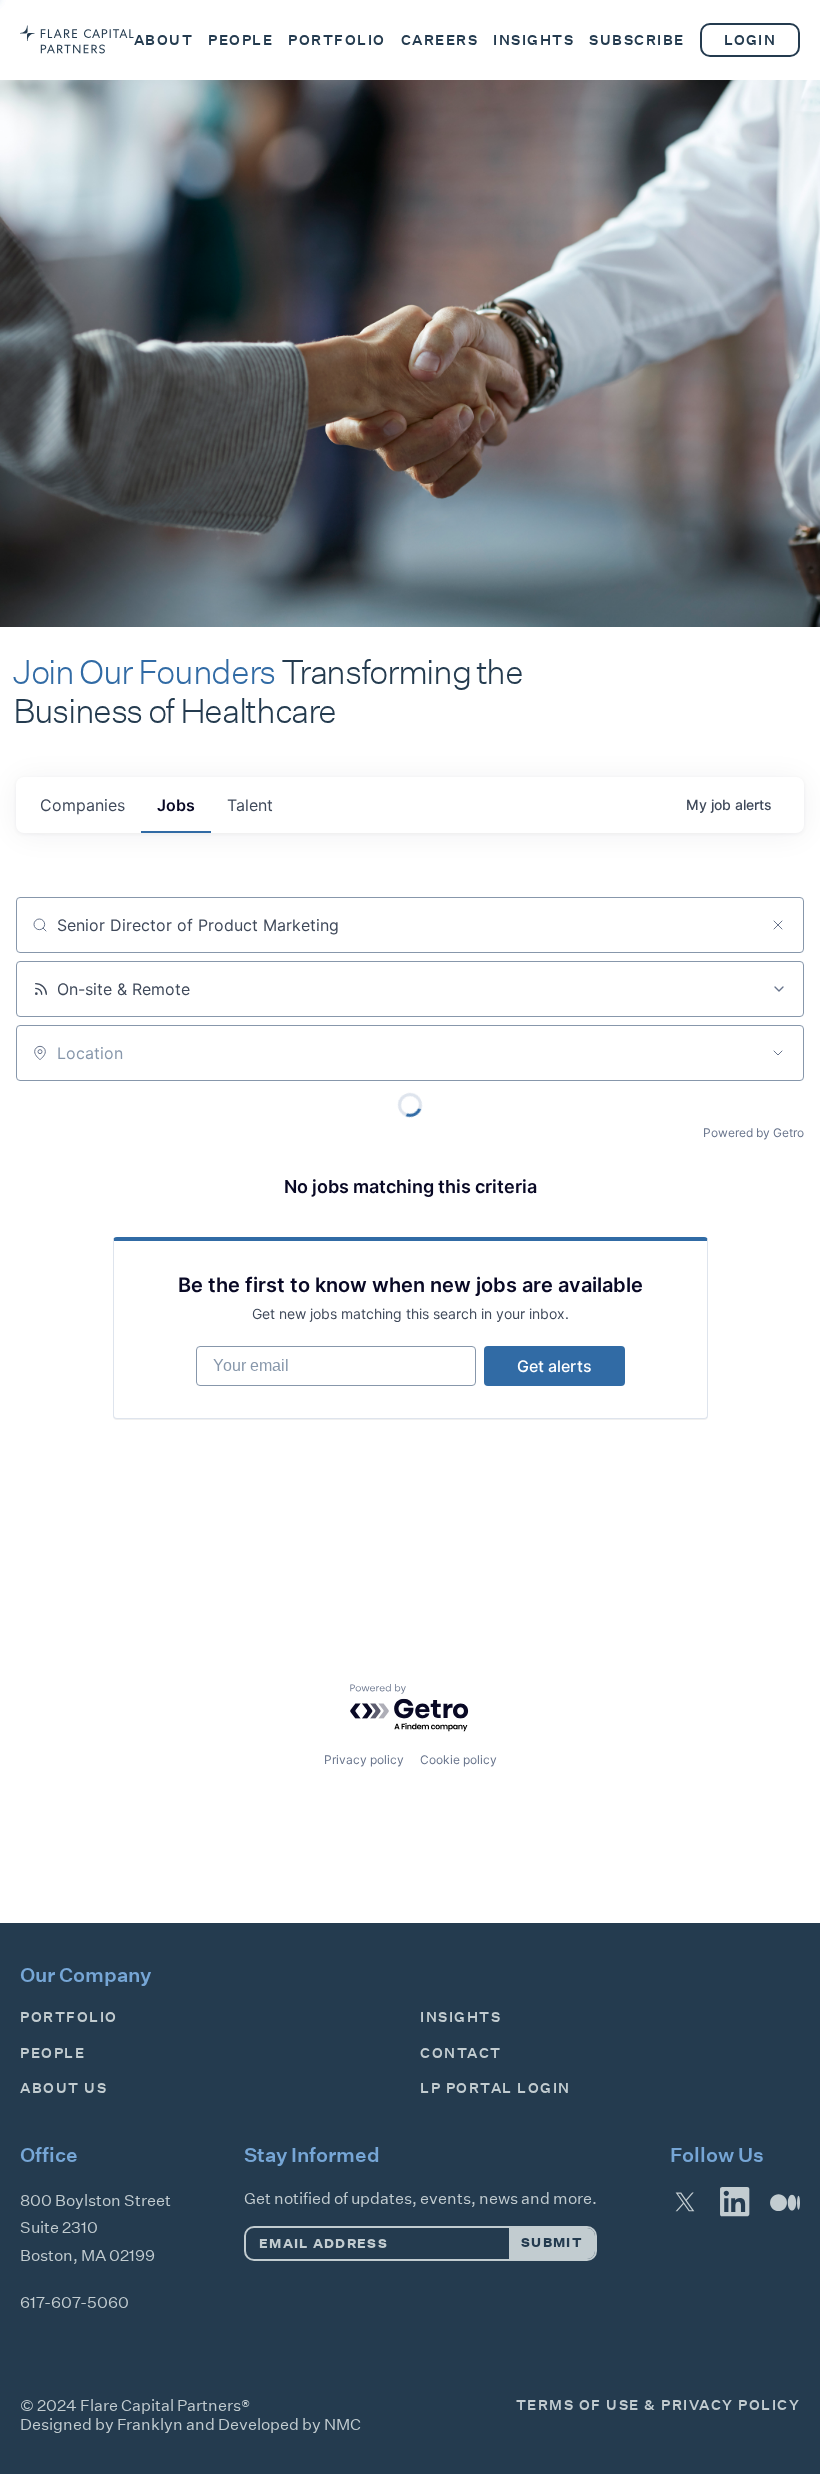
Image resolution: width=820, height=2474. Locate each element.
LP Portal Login (495, 2088)
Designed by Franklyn (101, 2424)
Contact (461, 2053)
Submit (552, 2242)
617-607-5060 (74, 2302)
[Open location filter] (778, 1053)
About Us (63, 2088)
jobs (176, 805)
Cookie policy (458, 1759)
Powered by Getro (753, 1132)
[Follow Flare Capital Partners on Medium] (785, 2202)
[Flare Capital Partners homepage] (77, 39)
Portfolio (69, 2017)
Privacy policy (364, 1759)
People (52, 2053)
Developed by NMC (289, 2424)
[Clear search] (778, 925)
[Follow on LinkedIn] (735, 2202)
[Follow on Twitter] (685, 2202)
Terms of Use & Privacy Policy (658, 2405)
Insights (460, 2017)
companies (82, 805)
